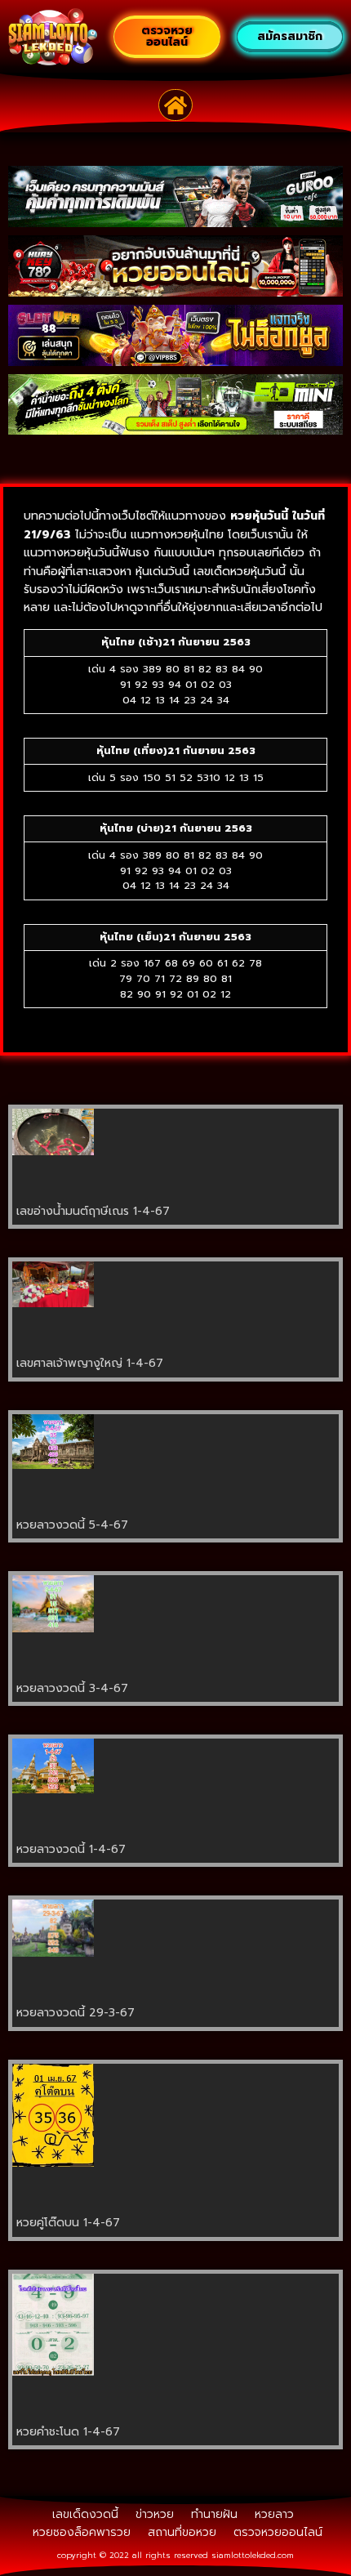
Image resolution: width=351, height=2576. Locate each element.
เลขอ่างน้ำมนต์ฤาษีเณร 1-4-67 (93, 1211)
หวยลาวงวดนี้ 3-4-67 (72, 1688)
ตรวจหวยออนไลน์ (278, 2532)
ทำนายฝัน (214, 2514)
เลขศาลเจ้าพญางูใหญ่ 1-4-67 (90, 1363)
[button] (176, 105)
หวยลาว (274, 2514)
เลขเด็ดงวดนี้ (85, 2514)
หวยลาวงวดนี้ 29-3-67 (76, 2013)
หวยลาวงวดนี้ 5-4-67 (72, 1525)
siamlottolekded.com (253, 2555)
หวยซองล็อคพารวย (82, 2532)
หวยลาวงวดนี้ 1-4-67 (71, 1849)
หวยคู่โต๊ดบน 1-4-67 (68, 2223)
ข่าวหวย (155, 2514)
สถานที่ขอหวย (182, 2532)
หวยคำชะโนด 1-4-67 (68, 2432)
